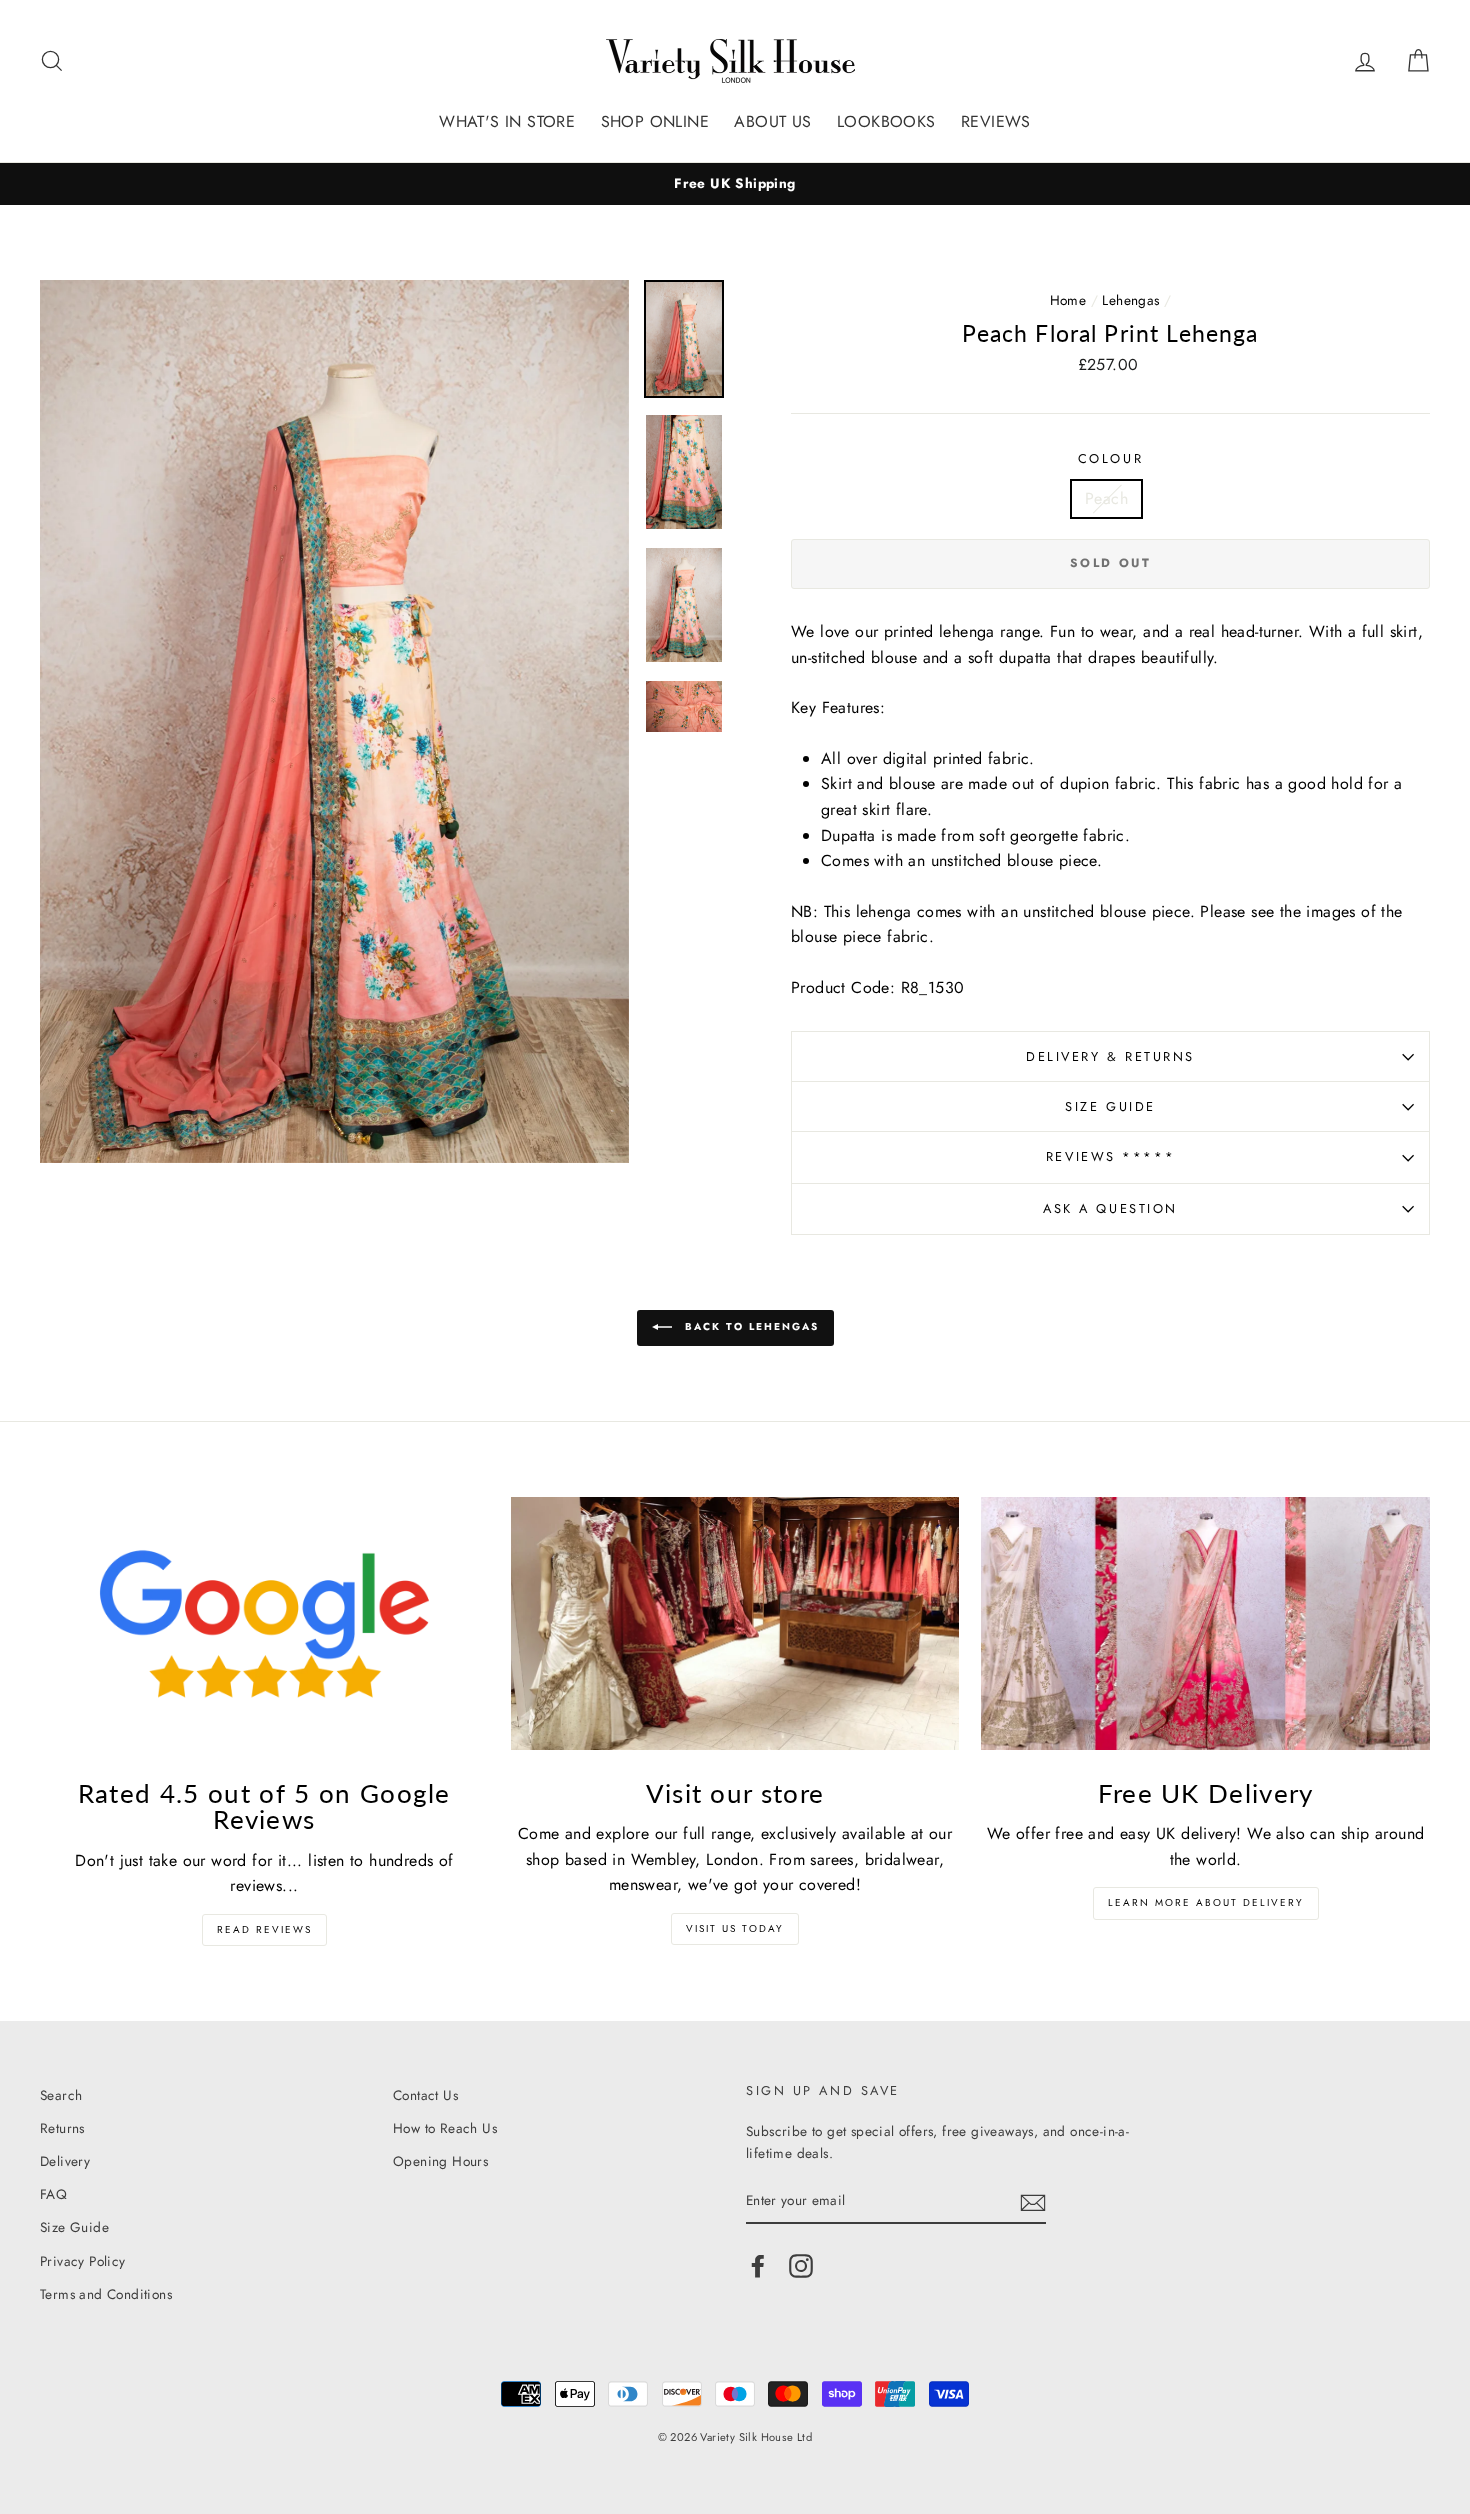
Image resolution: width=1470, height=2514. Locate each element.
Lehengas (1130, 300)
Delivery (65, 2161)
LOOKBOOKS (886, 121)
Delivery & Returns (1110, 1056)
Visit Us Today (735, 1928)
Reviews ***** (1110, 1156)
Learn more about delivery (1206, 1902)
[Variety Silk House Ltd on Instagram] (801, 2266)
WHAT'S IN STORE (507, 121)
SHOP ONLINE (655, 121)
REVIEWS (996, 121)
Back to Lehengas (749, 1327)
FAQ (53, 2194)
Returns (62, 2128)
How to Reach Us (445, 2128)
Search (61, 2095)
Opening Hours (440, 2161)
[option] (735, 184)
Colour (1110, 458)
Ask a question (1110, 1208)
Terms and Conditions (106, 2294)
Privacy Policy (83, 2261)
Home (1068, 300)
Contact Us (425, 2095)
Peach (1106, 498)
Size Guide (1110, 1106)
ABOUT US (772, 121)
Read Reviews (264, 1929)
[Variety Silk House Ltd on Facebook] (758, 2266)
